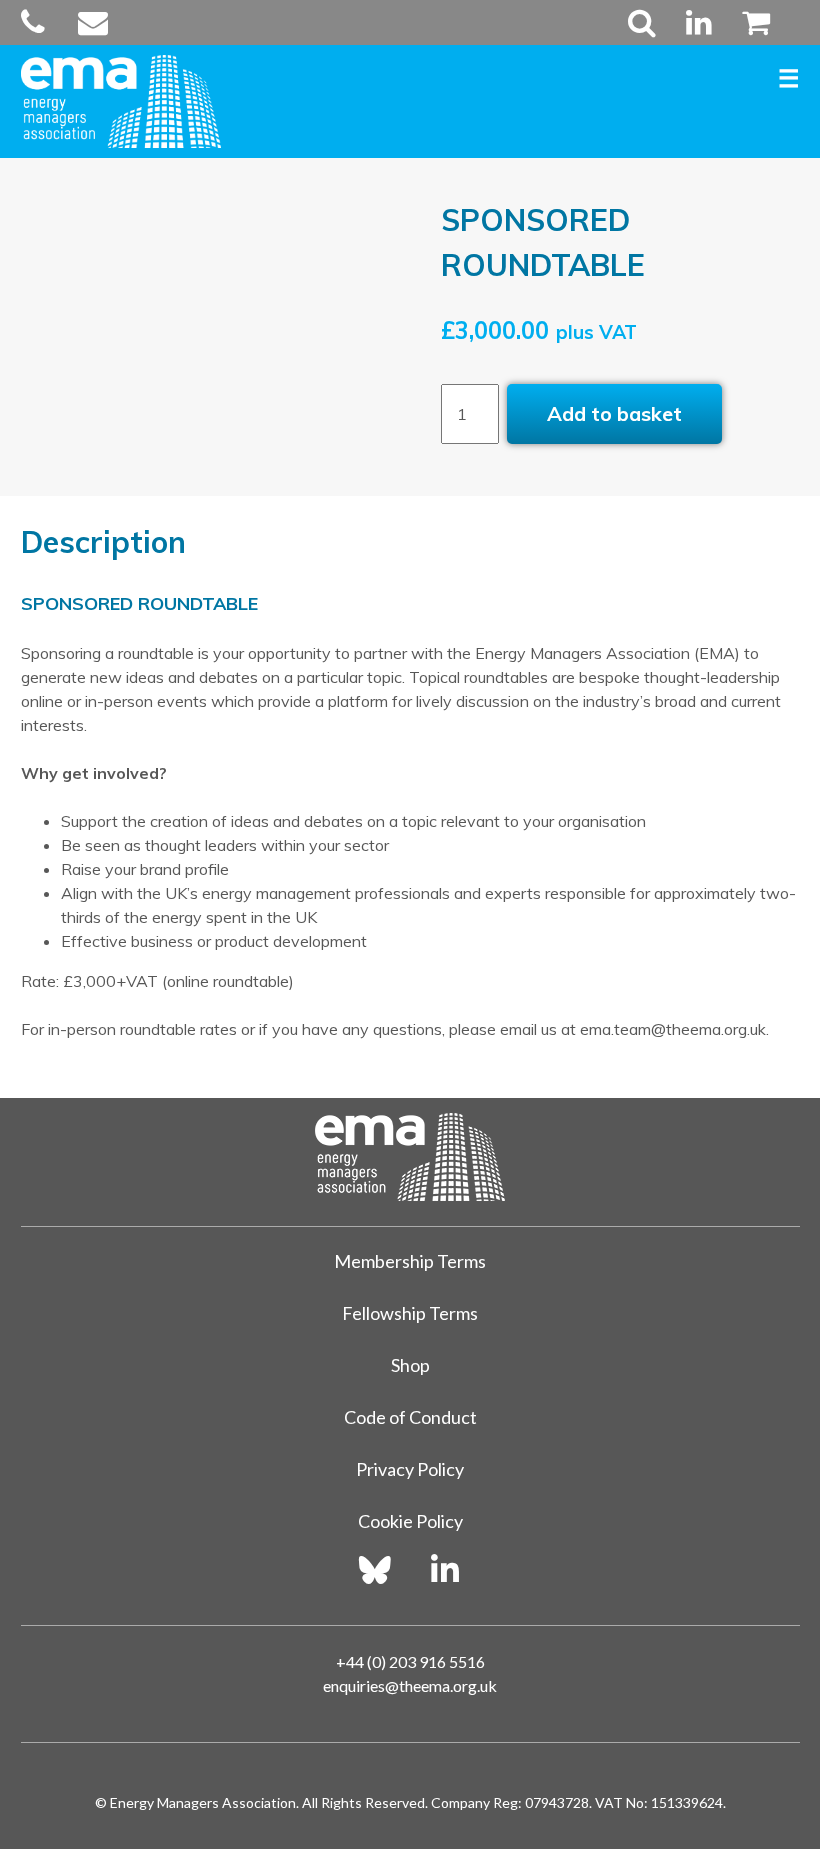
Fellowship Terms (410, 1313)
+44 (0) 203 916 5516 (410, 1661)
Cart (748, 22)
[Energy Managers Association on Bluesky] (375, 1570)
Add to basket (614, 413)
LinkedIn (699, 22)
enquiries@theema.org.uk (410, 1685)
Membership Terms (410, 1261)
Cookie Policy (410, 1521)
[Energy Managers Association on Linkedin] (445, 1570)
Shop (410, 1365)
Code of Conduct (410, 1417)
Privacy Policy (410, 1469)
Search (642, 22)
